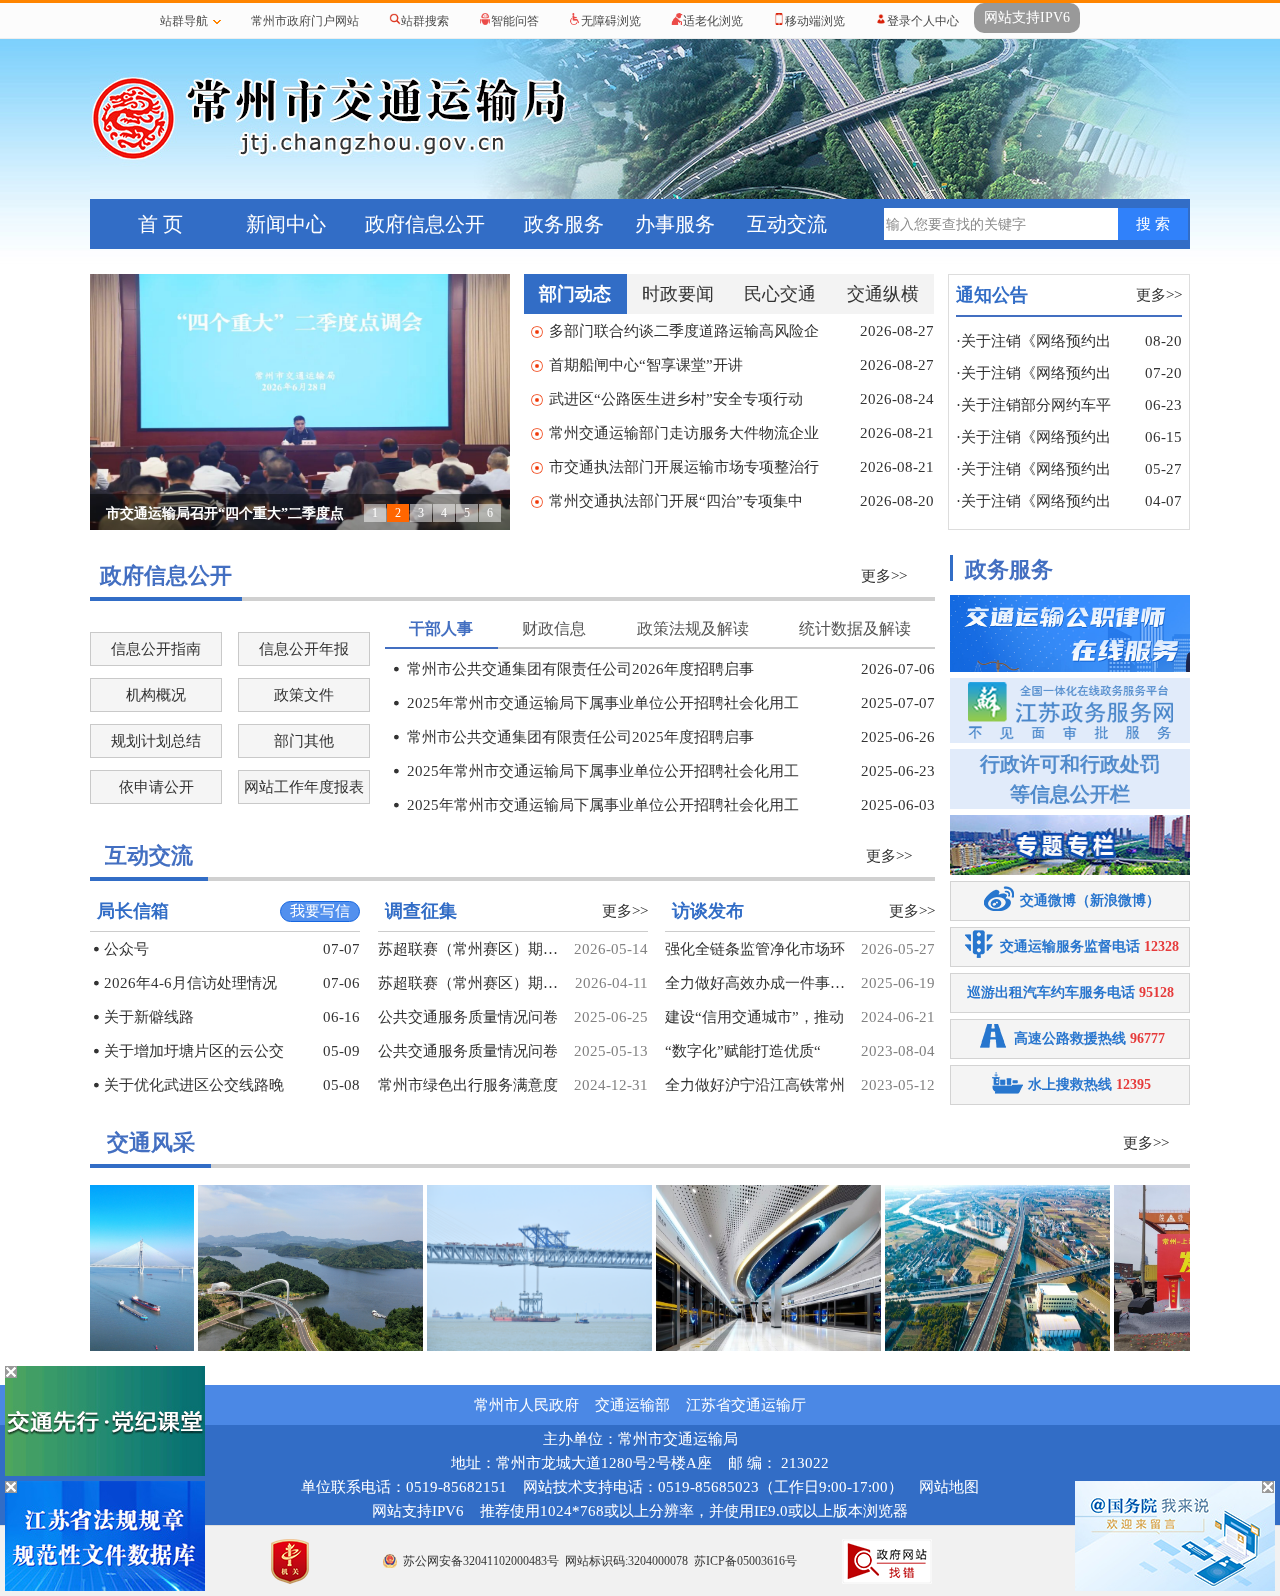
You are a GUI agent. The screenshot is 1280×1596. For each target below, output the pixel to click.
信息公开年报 (304, 649)
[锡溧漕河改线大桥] (967, 1346)
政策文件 (304, 695)
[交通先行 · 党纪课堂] (105, 1472)
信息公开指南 (156, 649)
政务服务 (564, 224)
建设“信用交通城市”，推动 (754, 1017)
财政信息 (554, 628)
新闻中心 (286, 224)
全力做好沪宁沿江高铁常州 (755, 1085)
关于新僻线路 (149, 1017)
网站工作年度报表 (304, 787)
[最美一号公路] (280, 1346)
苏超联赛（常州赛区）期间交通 (468, 949)
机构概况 (156, 695)
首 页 (160, 224)
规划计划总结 (156, 741)
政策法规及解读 (693, 628)
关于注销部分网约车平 (1036, 405)
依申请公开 (156, 787)
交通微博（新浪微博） (1090, 900)
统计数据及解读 (855, 628)
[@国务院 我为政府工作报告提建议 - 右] (1175, 1587)
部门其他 (304, 741)
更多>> (1159, 295)
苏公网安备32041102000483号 (481, 1561)
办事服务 (675, 224)
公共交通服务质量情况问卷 (468, 1017)
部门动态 (575, 294)
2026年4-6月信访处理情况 (190, 983)
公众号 (126, 949)
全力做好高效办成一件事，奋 (755, 983)
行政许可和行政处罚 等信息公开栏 (1070, 779)
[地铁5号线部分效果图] (738, 1346)
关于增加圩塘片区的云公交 (194, 1051)
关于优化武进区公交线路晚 (194, 1085)
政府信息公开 (425, 224)
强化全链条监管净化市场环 (755, 949)
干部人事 (441, 628)
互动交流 (787, 224)
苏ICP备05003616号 (745, 1561)
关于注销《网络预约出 (1036, 341)
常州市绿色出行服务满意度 (468, 1085)
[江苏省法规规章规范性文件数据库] (105, 1587)
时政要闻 (678, 294)
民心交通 (780, 294)
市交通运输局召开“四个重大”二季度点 (225, 513)
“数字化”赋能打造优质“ (743, 1051)
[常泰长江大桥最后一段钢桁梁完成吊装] (509, 1346)
